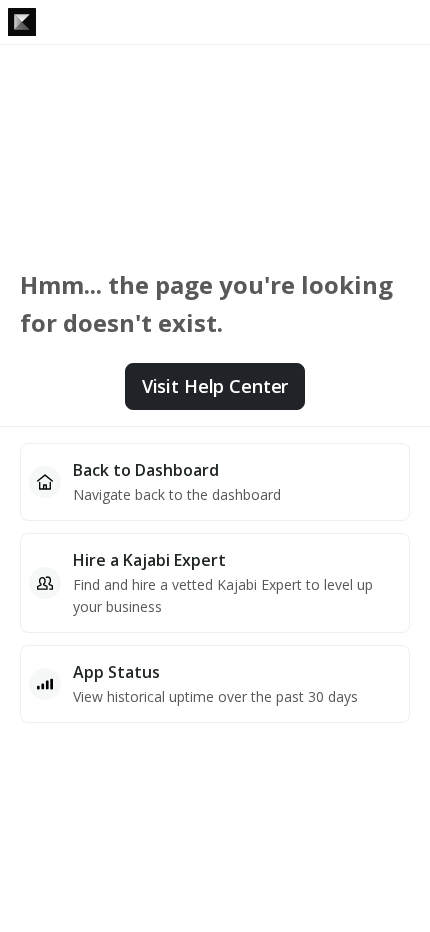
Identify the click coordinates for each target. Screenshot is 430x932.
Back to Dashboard (146, 470)
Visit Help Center (215, 386)
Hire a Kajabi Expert (149, 560)
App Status (116, 672)
